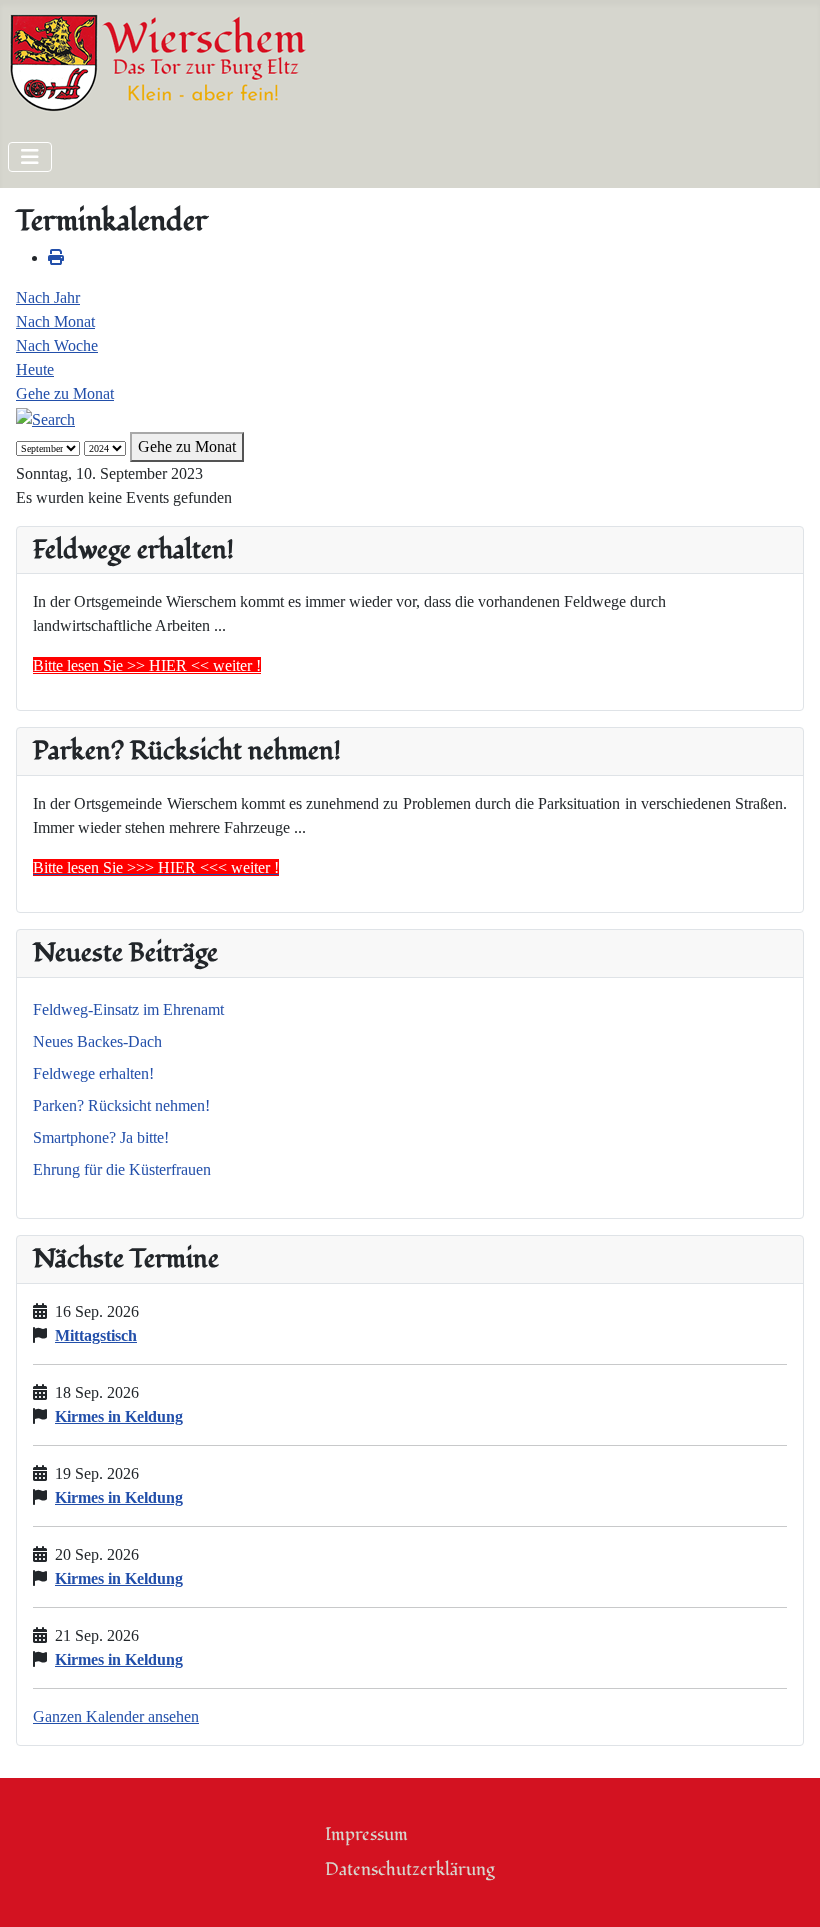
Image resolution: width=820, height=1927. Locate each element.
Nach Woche (57, 345)
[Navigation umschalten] (30, 157)
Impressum (366, 1834)
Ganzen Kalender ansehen (116, 1716)
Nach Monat (55, 321)
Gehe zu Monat (65, 393)
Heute (35, 369)
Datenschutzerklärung (410, 1869)
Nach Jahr (48, 297)
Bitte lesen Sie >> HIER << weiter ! (147, 665)
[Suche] (45, 417)
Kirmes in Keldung (119, 1416)
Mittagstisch (96, 1335)
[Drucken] (56, 257)
